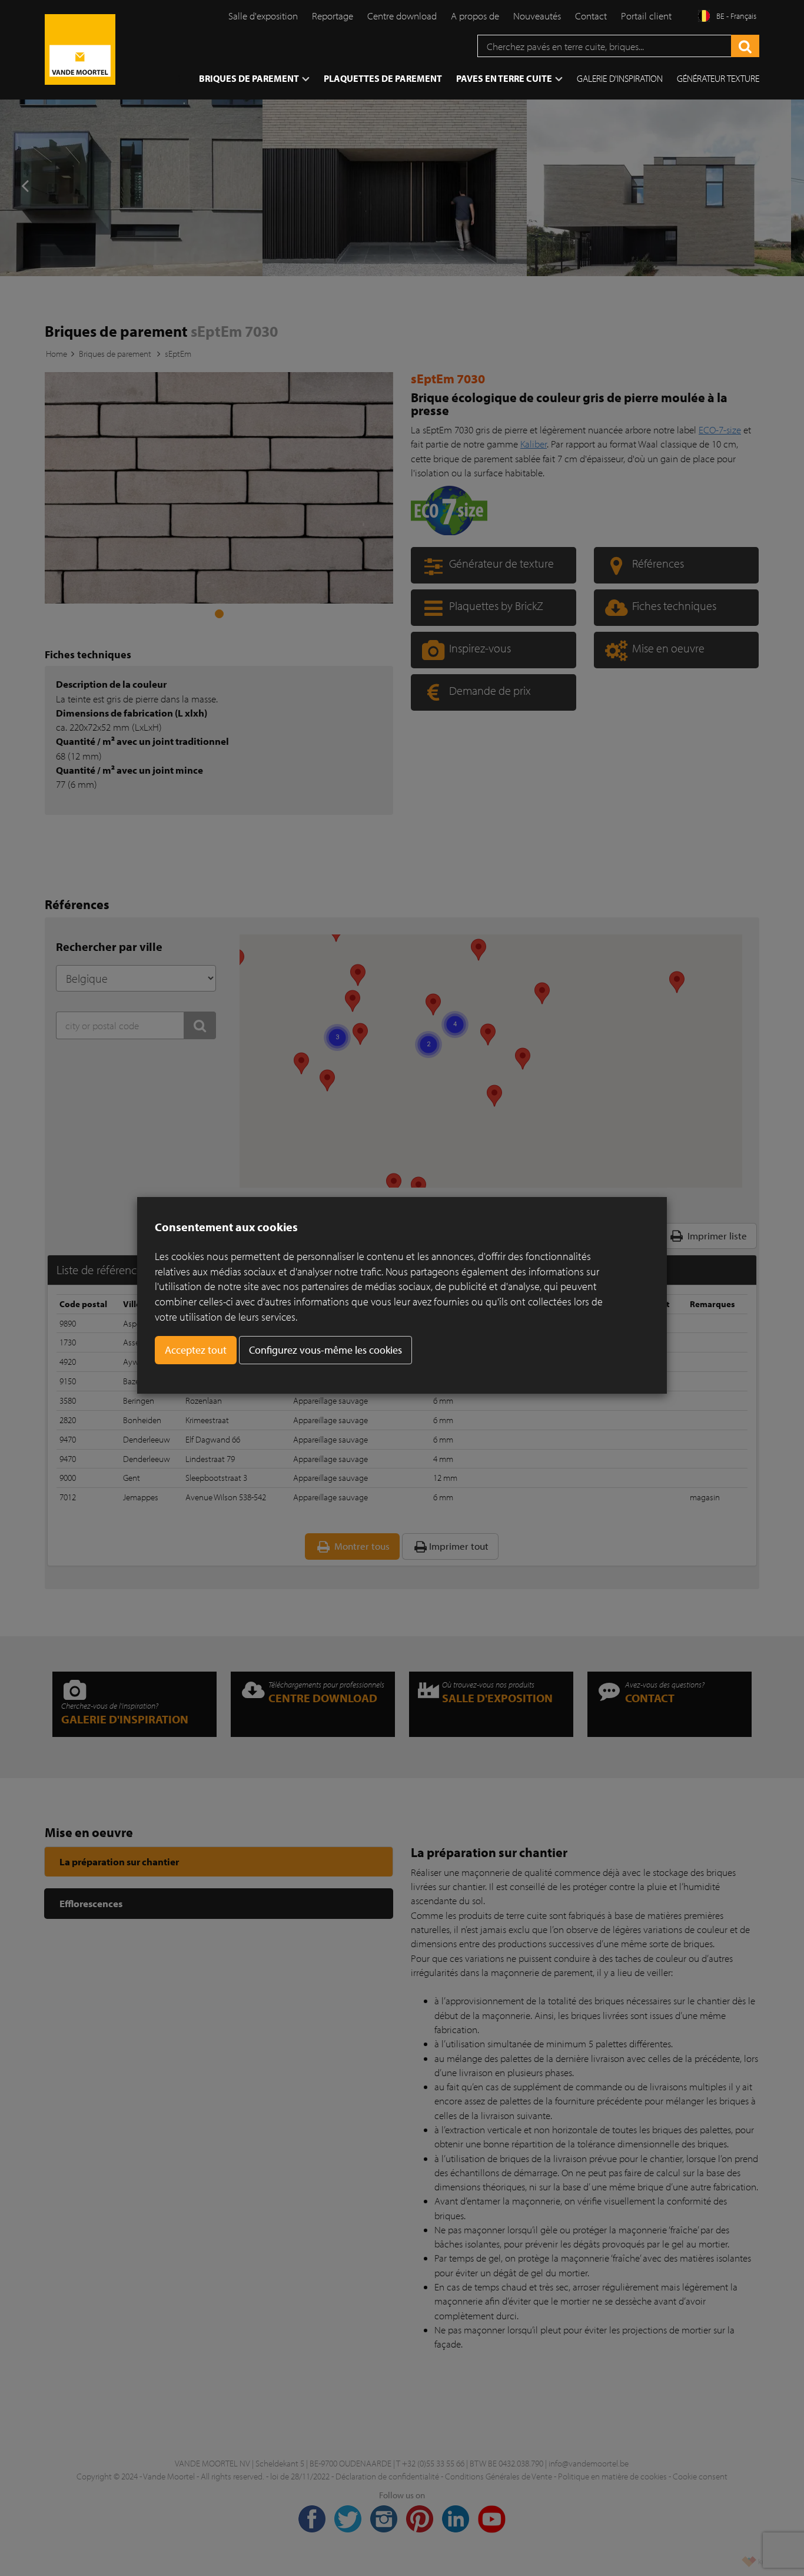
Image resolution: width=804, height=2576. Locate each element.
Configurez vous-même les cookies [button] (325, 1350)
